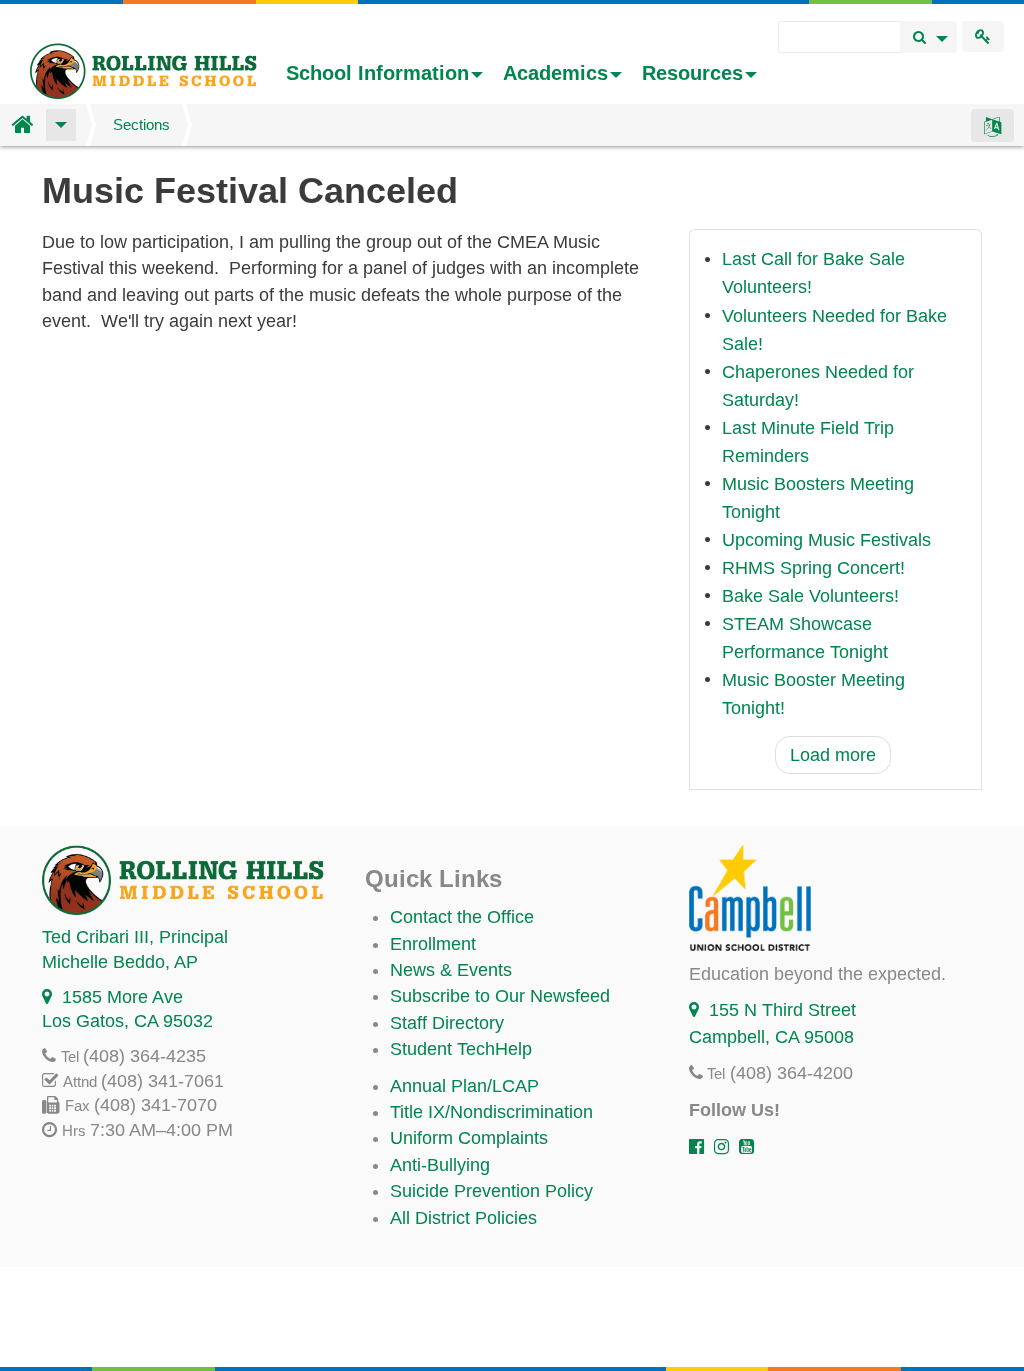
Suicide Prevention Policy (491, 1191)
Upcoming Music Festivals (826, 540)
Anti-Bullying (440, 1165)
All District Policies (463, 1218)
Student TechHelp (461, 1049)
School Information (377, 73)
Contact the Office (462, 917)
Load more (833, 755)
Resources (692, 73)
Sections (141, 124)
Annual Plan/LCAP (464, 1086)
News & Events (451, 970)
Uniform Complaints (469, 1138)
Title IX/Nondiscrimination (491, 1112)
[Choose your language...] (992, 125)
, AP (120, 962)
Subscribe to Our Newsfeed (500, 996)
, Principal (135, 937)
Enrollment (433, 944)
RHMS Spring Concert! (813, 568)
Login (983, 36)
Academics (555, 73)
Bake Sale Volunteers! (810, 596)
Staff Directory (447, 1023)
